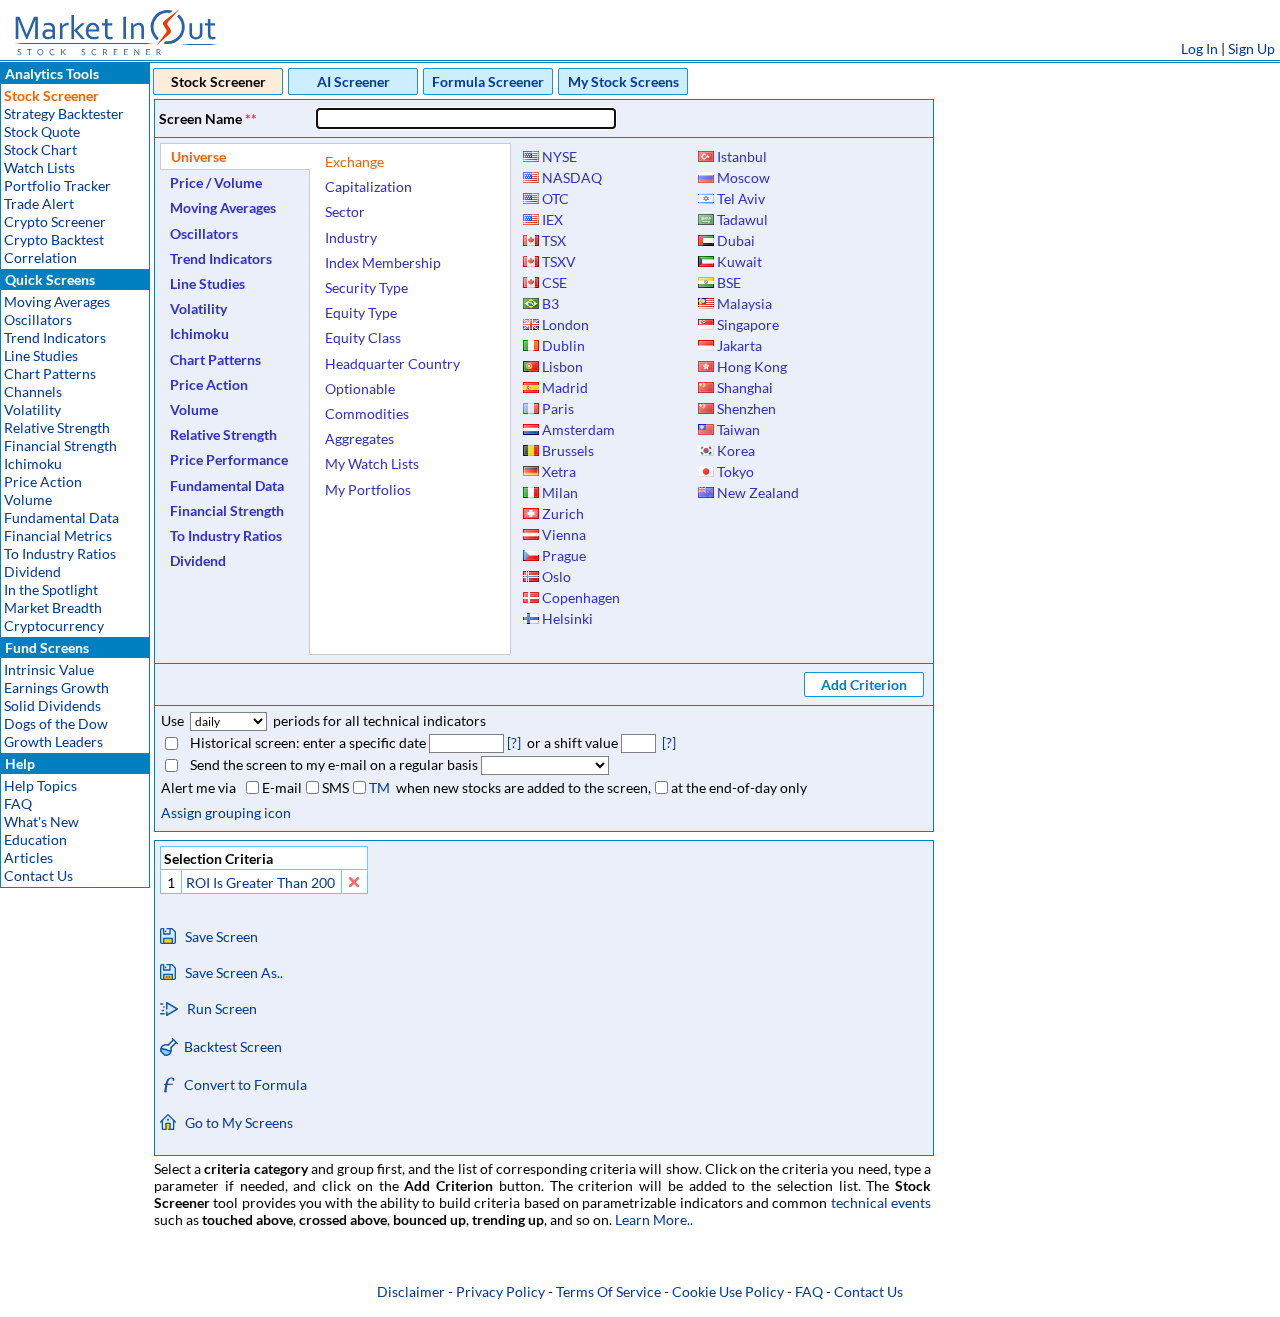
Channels (33, 391)
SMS (335, 787)
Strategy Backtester (64, 113)
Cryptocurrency (54, 625)
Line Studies (41, 355)
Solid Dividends (52, 705)
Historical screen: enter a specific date (308, 742)
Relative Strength (57, 427)
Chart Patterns (50, 373)
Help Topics (40, 785)
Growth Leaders (53, 741)
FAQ (18, 803)
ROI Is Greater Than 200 (260, 882)
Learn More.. (654, 1219)
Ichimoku (33, 463)
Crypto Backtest (54, 239)
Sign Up (1251, 48)
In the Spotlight (51, 589)
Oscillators (38, 319)
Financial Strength (60, 445)
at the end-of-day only (739, 787)
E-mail (282, 787)
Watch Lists (39, 167)
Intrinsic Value (49, 669)
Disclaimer (411, 1291)
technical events (881, 1202)
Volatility (32, 409)
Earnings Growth (56, 687)
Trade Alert (39, 203)
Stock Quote (42, 131)
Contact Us (38, 875)
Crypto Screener (55, 221)
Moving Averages (57, 301)
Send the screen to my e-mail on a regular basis (334, 764)
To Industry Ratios (60, 553)
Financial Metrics (58, 535)
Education (35, 839)
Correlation (40, 257)
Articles (28, 857)
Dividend (32, 571)
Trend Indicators (55, 337)
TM (379, 787)
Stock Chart (40, 149)
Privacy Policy (500, 1291)
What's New (41, 821)
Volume (28, 499)
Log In (1199, 48)
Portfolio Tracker (57, 185)
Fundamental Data (61, 517)
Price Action (43, 481)
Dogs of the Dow (56, 723)
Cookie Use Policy (728, 1291)
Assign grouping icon (226, 812)
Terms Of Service (608, 1291)
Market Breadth (53, 607)
